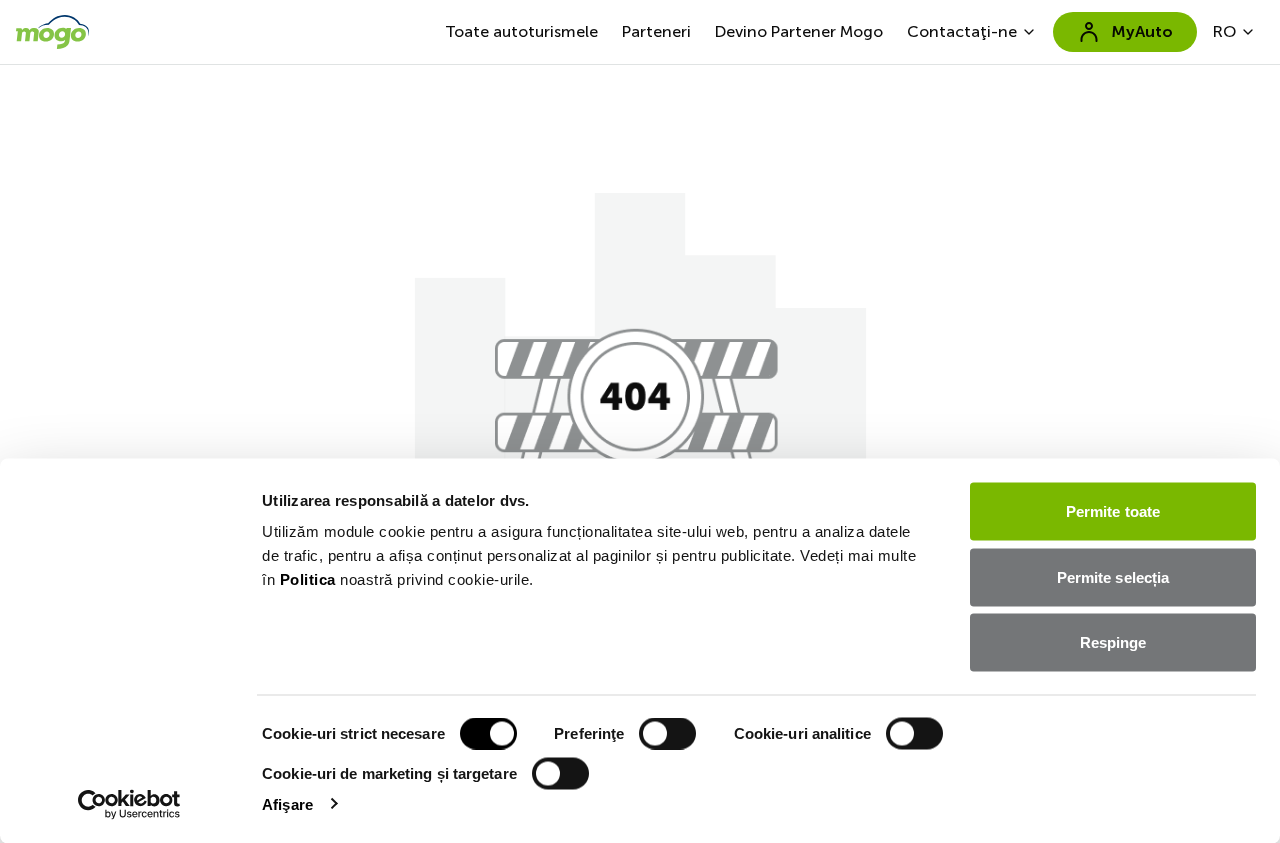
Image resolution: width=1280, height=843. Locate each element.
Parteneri (656, 31)
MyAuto (1142, 31)
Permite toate (1113, 511)
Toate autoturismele (521, 31)
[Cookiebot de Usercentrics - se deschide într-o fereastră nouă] (129, 804)
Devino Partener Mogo (799, 31)
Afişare (287, 803)
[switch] (667, 734)
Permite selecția (1113, 576)
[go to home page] (52, 32)
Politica (308, 579)
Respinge (1113, 642)
